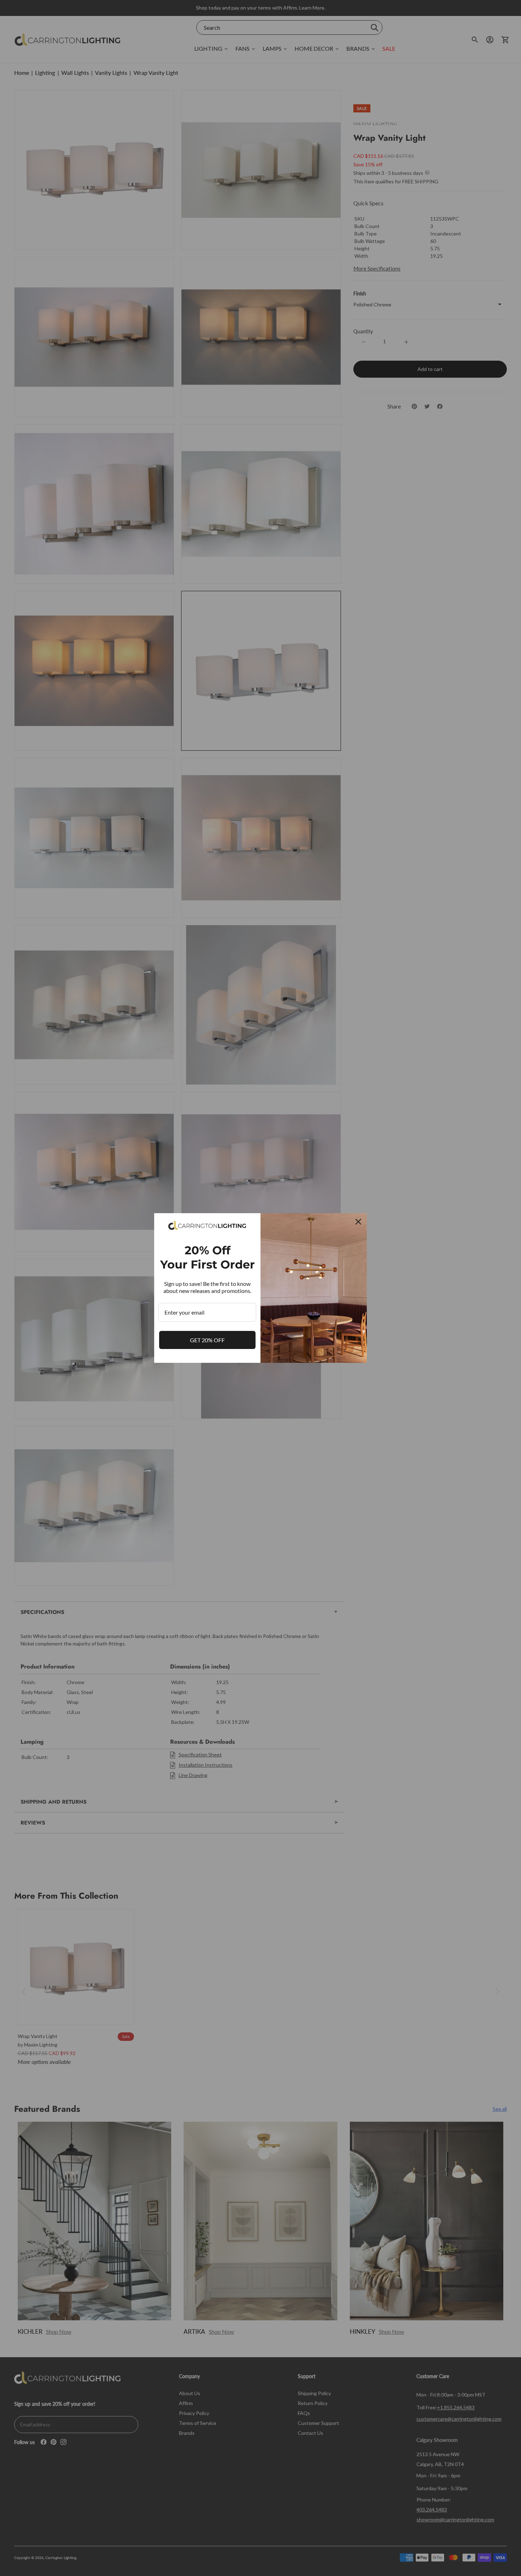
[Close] (358, 1222)
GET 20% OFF (207, 1340)
